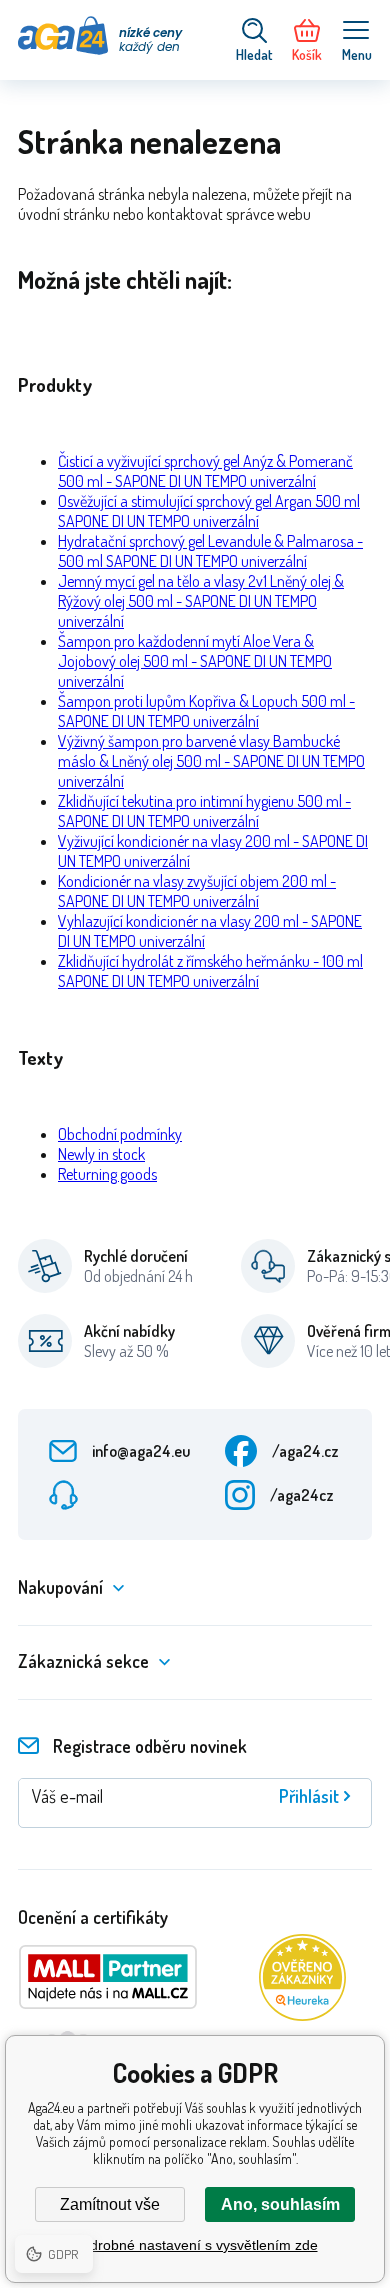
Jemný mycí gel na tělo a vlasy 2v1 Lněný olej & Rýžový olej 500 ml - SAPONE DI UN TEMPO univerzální (201, 601)
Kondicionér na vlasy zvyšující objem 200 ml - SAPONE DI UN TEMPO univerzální (197, 891)
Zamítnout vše (110, 2204)
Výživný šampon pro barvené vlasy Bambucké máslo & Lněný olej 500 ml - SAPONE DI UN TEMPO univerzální (211, 761)
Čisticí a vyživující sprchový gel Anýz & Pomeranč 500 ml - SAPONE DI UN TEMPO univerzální (205, 471)
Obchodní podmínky (120, 1134)
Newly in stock (101, 1154)
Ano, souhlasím (280, 2204)
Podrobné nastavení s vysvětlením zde (195, 2245)
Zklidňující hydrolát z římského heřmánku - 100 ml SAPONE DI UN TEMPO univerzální (210, 971)
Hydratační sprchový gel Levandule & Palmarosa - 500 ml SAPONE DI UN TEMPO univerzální (210, 551)
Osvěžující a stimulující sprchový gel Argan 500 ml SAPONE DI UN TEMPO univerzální (209, 511)
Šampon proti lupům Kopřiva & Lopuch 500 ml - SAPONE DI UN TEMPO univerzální (206, 711)
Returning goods (107, 1174)
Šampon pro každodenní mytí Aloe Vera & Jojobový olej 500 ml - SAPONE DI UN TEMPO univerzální (195, 661)
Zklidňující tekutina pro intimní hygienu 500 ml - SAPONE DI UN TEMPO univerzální (204, 811)
